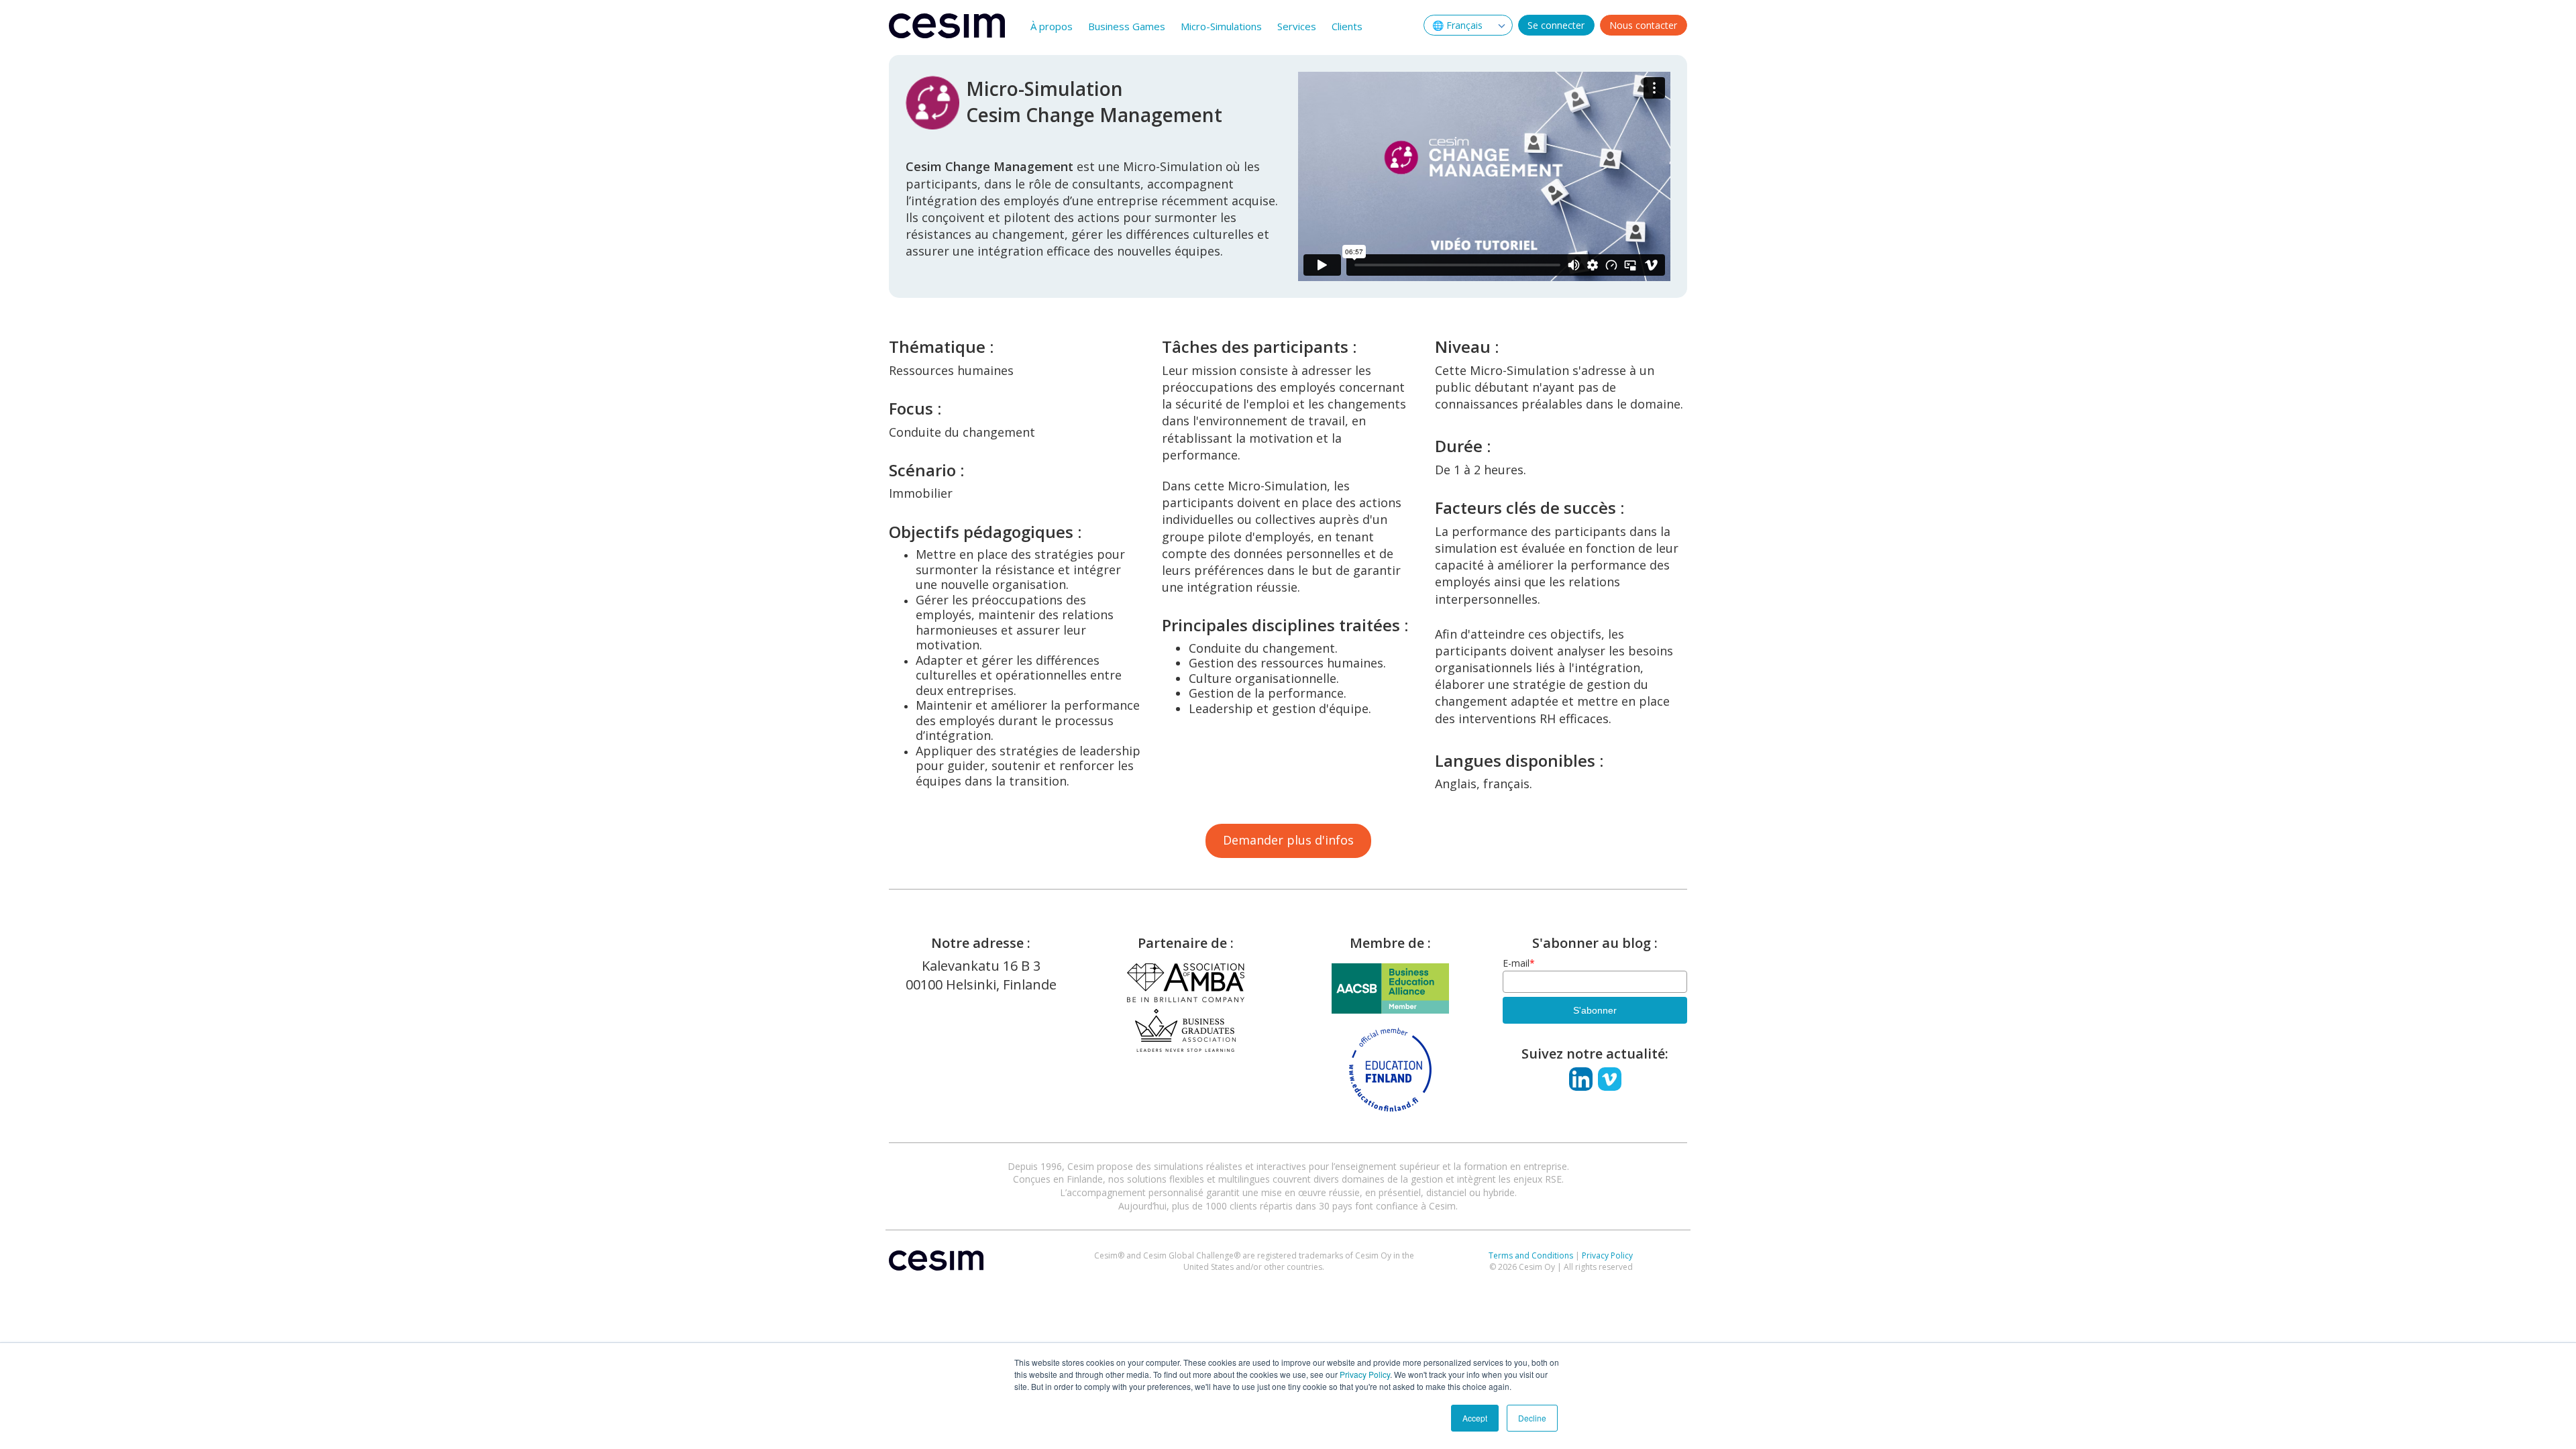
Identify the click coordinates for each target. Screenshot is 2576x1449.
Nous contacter (1643, 25)
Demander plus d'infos (1288, 840)
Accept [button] (1475, 1418)
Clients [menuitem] (1347, 26)
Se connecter (1556, 25)
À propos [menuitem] (1052, 26)
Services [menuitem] (1297, 26)
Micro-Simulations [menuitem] (1221, 26)
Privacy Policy (1365, 1374)
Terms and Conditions (1531, 1255)
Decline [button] (1532, 1418)
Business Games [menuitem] (1127, 26)
